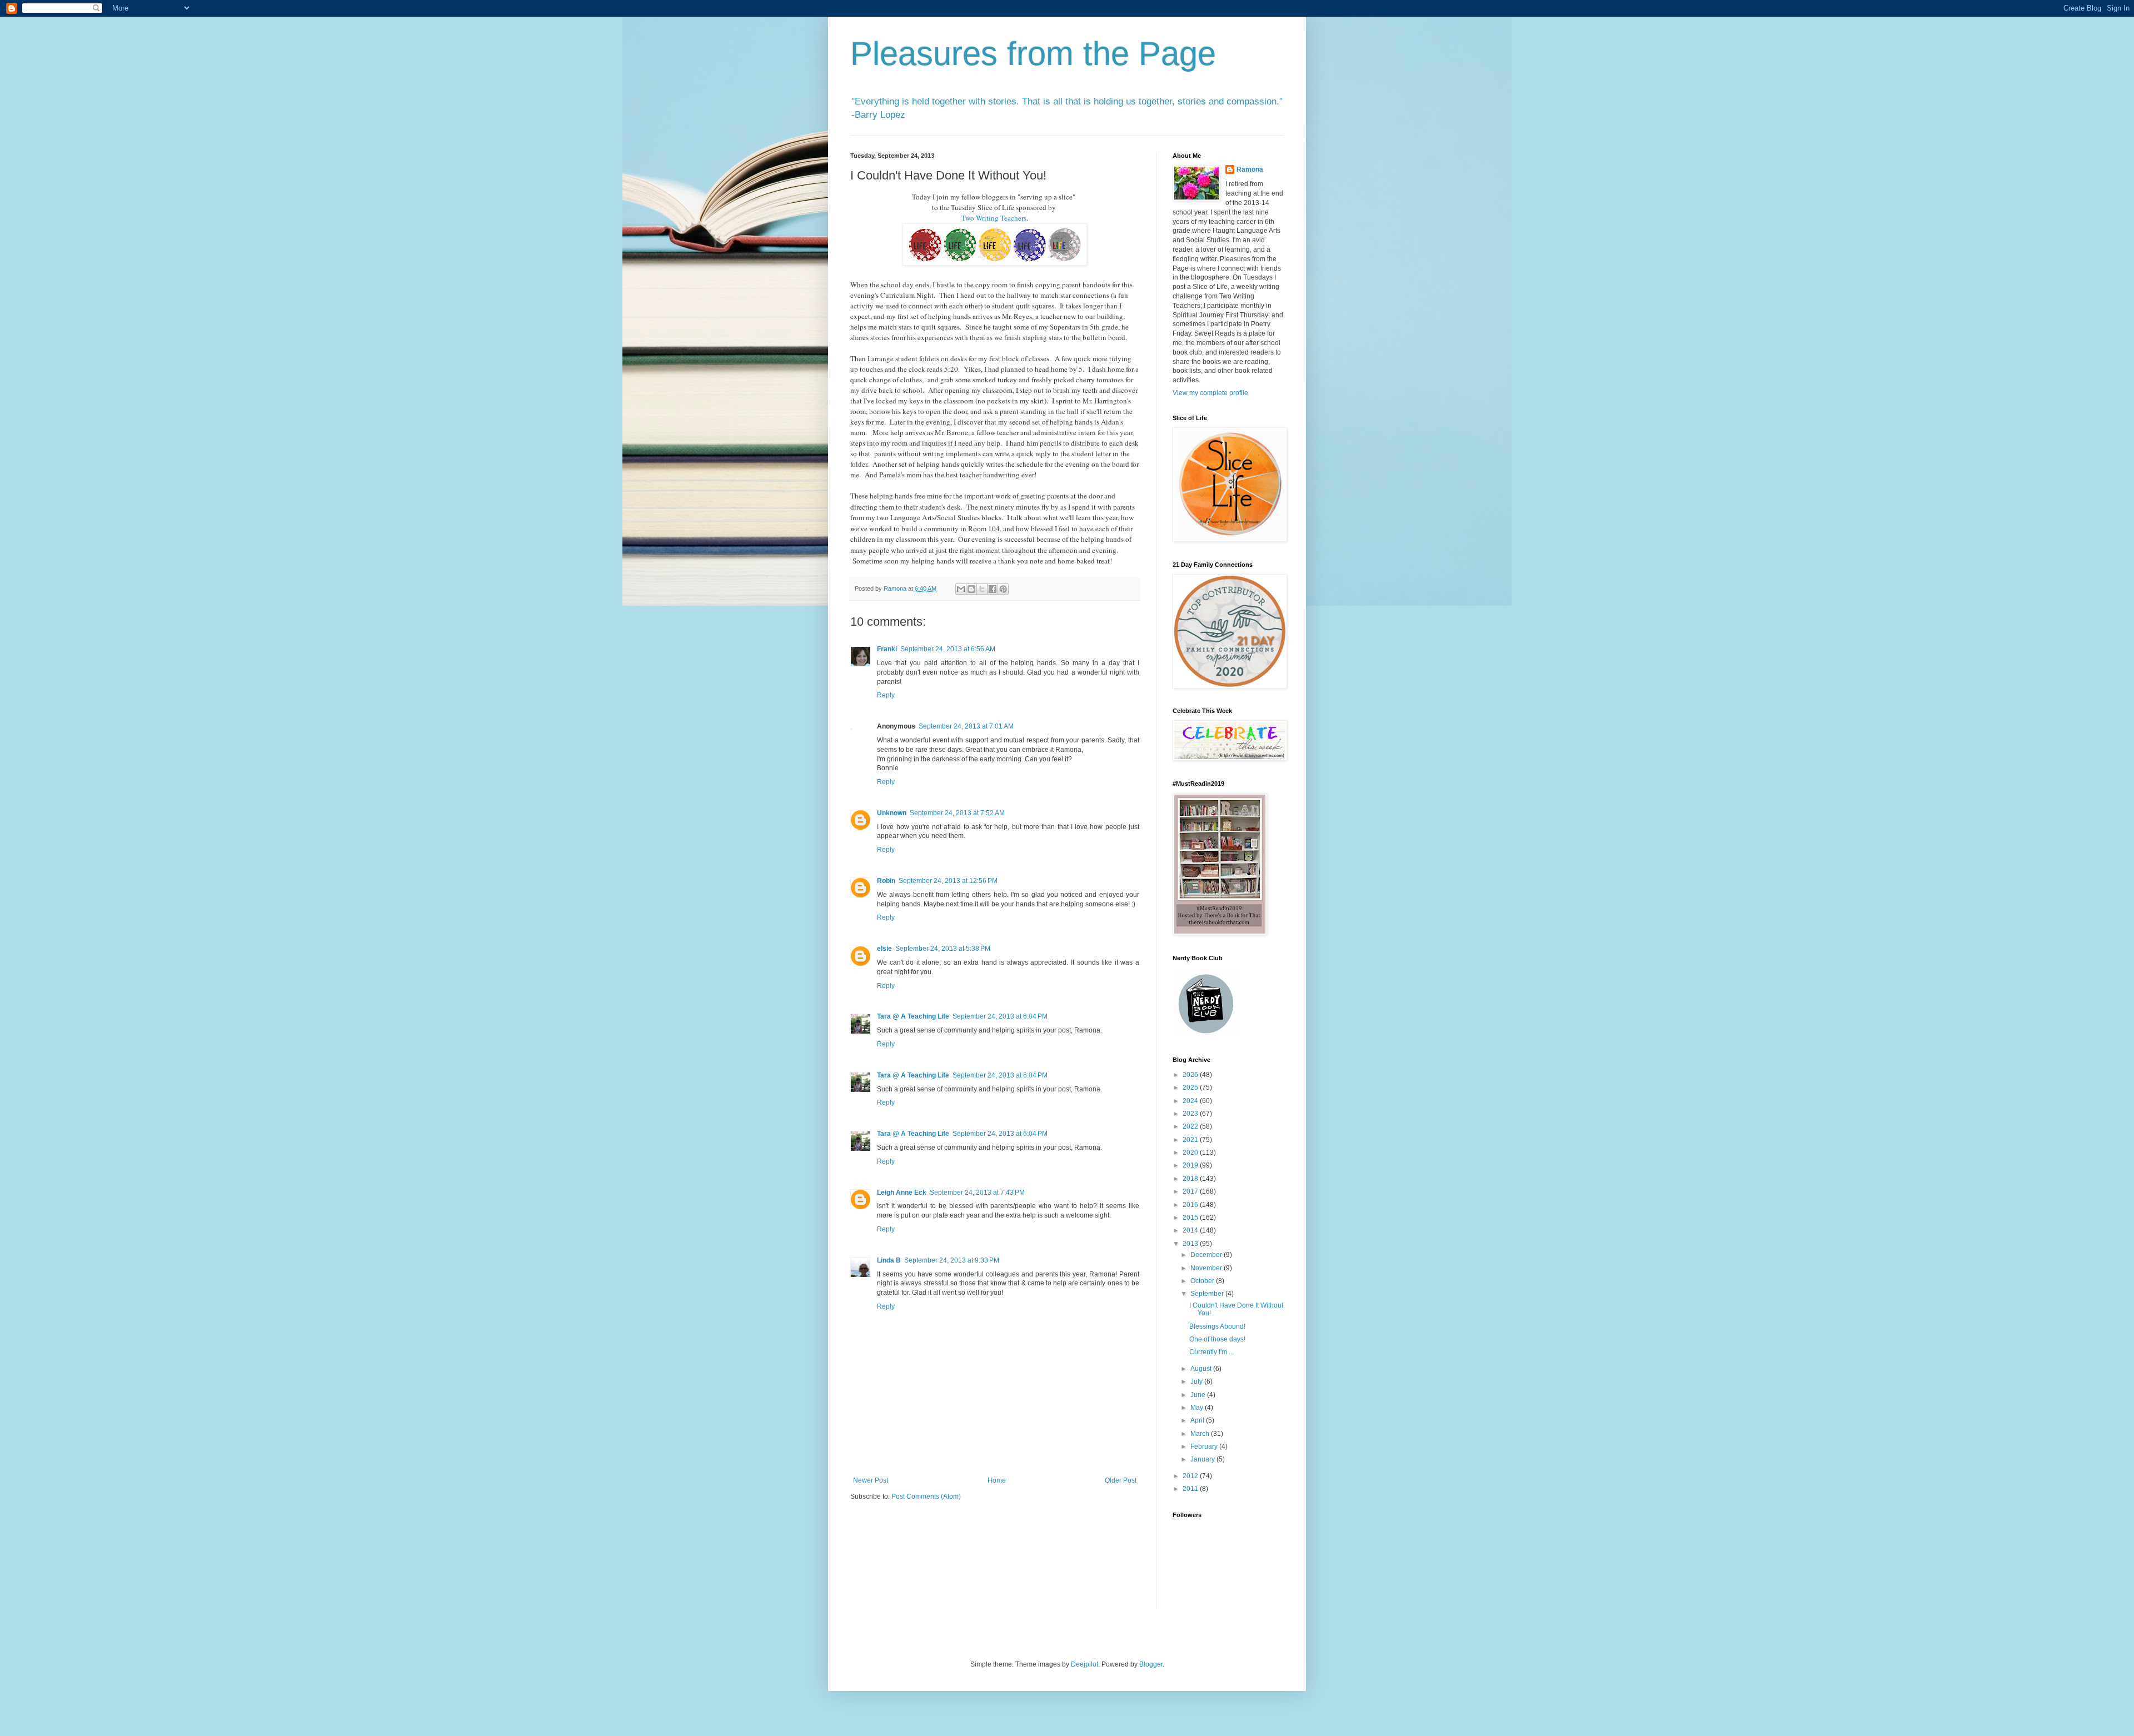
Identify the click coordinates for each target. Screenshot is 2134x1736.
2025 (1191, 1088)
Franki (887, 649)
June (1199, 1395)
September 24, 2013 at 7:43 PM (977, 1193)
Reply (886, 695)
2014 (1191, 1230)
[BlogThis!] (971, 589)
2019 (1191, 1165)
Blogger (1151, 1664)
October (1203, 1281)
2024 (1191, 1101)
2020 (1191, 1153)
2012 (1191, 1476)
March (1201, 1434)
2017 (1191, 1191)
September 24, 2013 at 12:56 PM (948, 881)
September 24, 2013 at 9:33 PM (952, 1260)
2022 (1191, 1126)
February (1205, 1446)
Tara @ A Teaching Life (913, 1016)
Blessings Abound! (1217, 1326)
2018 (1191, 1179)
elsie (884, 949)
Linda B (889, 1260)
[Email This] (961, 589)
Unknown (892, 813)
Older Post (1121, 1480)
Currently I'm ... (1211, 1352)
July (1197, 1381)
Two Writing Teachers (994, 218)
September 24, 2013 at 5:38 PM (943, 949)
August (1202, 1369)
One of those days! (1217, 1339)
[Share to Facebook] (993, 589)
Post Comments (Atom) (926, 1496)
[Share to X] (982, 589)
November (1207, 1268)
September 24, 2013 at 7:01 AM (966, 726)
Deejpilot (1085, 1664)
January (1203, 1459)
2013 (1191, 1244)
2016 (1191, 1205)
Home (997, 1480)
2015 (1191, 1218)
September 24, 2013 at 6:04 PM (1000, 1016)
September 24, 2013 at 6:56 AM (948, 649)
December (1207, 1255)
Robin (886, 881)
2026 (1191, 1075)
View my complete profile (1210, 393)
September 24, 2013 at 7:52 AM (957, 813)
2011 (1191, 1489)
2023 (1191, 1114)
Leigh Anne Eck (902, 1193)
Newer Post (871, 1480)
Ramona (1250, 169)
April (1198, 1420)
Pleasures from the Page (1033, 54)
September (1208, 1294)
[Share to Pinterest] (1003, 589)
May (1198, 1408)
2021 (1191, 1140)
